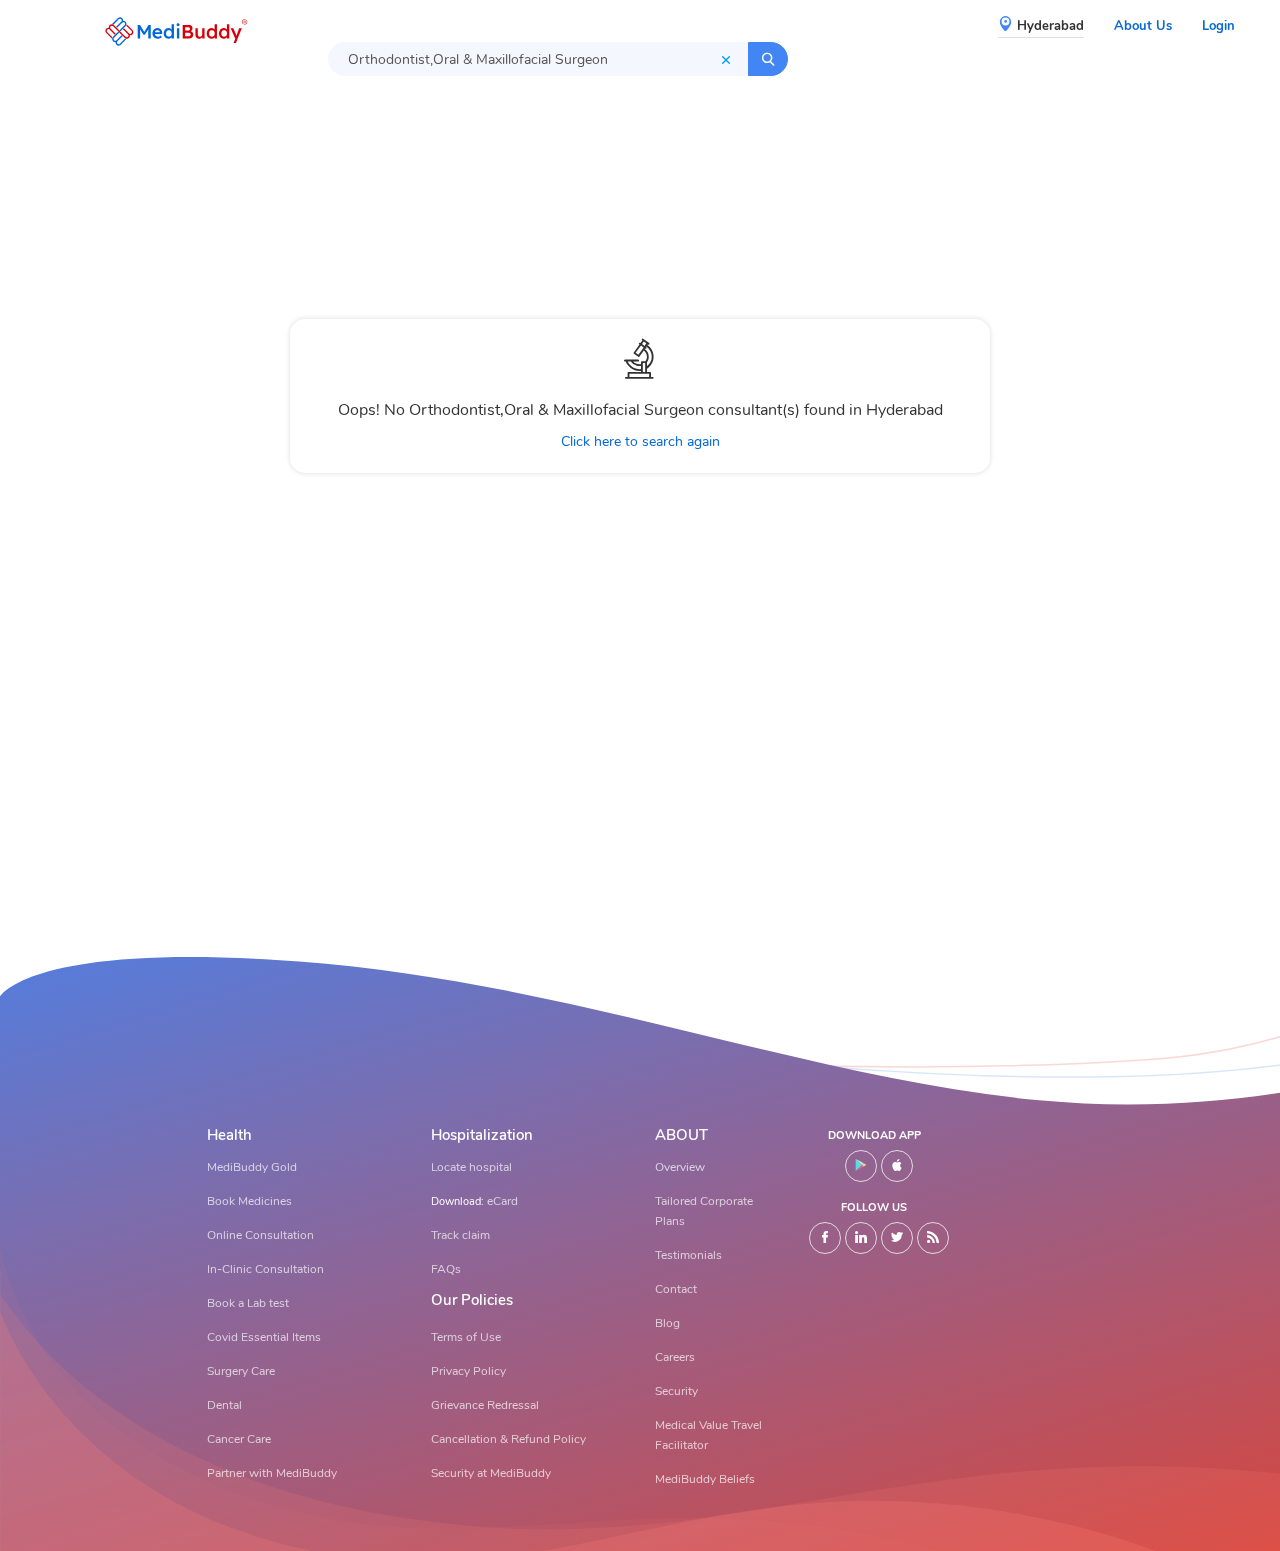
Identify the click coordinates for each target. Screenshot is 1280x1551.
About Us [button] (1143, 26)
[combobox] (538, 59)
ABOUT (681, 1135)
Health (229, 1135)
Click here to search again (640, 441)
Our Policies (472, 1300)
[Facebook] (825, 1238)
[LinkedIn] (861, 1238)
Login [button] (1218, 26)
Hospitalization (482, 1135)
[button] (171, 31)
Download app (874, 1135)
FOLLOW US (874, 1207)
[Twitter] (897, 1238)
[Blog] (933, 1238)
